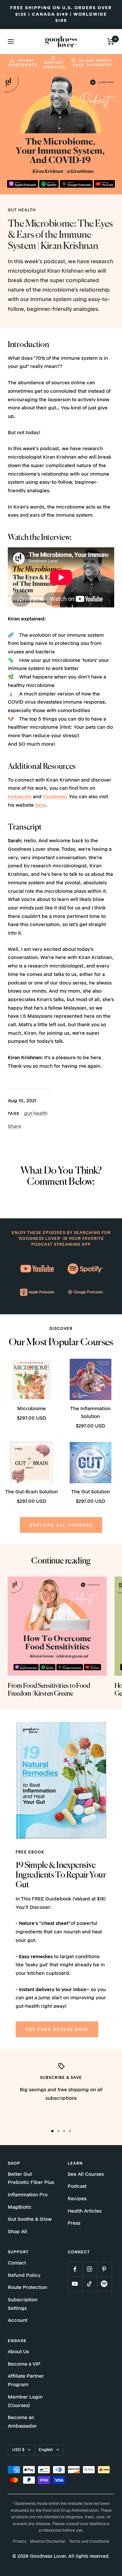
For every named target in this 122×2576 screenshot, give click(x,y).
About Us (18, 2352)
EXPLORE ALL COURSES (61, 1525)
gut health (22, 210)
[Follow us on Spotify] (104, 2284)
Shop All (17, 2232)
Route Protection (27, 2288)
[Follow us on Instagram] (90, 2269)
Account (18, 2321)
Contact (17, 2263)
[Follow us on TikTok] (90, 2284)
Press (74, 2224)
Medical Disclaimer (48, 2542)
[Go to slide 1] (52, 2131)
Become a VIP (24, 2364)
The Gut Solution (91, 1492)
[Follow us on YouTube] (75, 2284)
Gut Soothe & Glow (30, 2220)
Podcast (77, 2187)
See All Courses (86, 2175)
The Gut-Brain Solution (32, 1492)
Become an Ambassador (22, 2422)
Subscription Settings (23, 2304)
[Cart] (111, 41)
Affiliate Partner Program (26, 2381)
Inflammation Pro (28, 2195)
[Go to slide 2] (58, 2131)
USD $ (18, 2450)
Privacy (20, 2542)
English (46, 2450)
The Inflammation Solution (90, 1413)
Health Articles (85, 2211)
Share (14, 1127)
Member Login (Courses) (25, 2402)
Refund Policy (24, 2276)
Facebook (54, 797)
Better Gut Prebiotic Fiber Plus (31, 2179)
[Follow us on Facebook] (75, 2269)
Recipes (77, 2199)
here (41, 806)
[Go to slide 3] (64, 2131)
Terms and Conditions (89, 2542)
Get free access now (57, 2029)
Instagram (20, 797)
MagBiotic (20, 2208)
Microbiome (32, 1409)
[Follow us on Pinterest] (104, 2269)
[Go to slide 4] (70, 2131)
